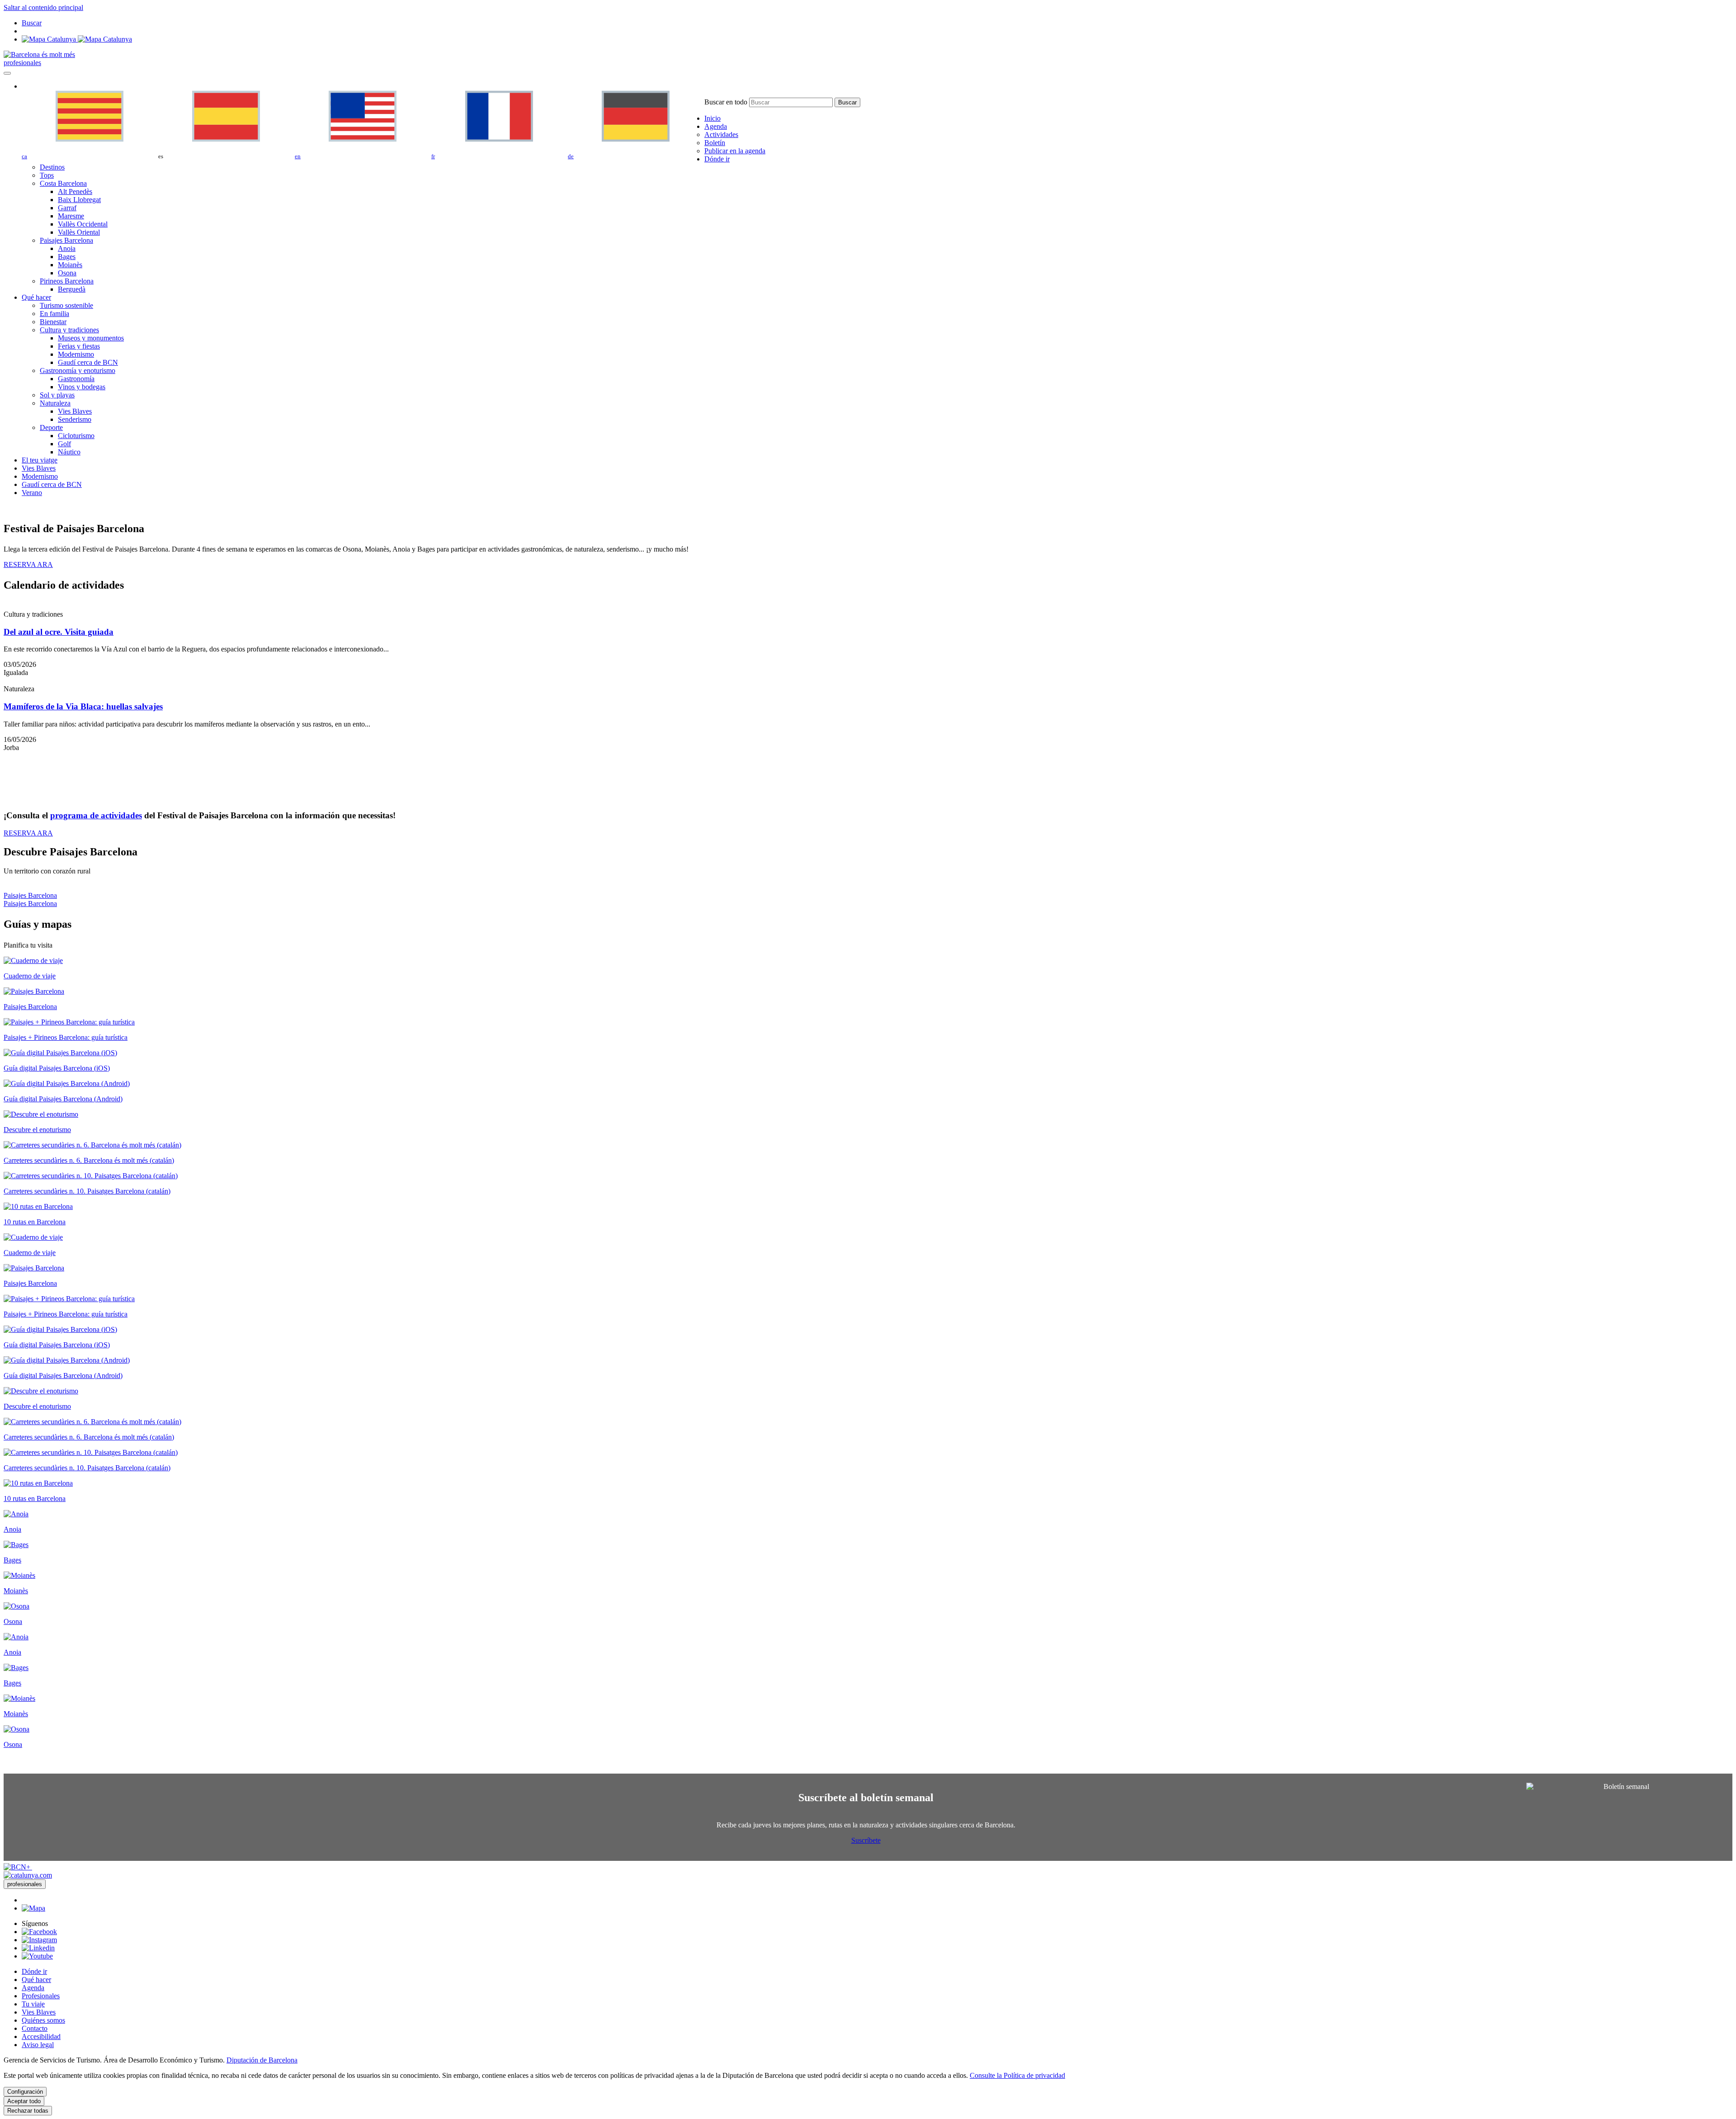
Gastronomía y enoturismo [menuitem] (78, 370)
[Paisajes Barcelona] (34, 991)
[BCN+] (18, 1867)
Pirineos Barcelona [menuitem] (67, 281)
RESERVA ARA (28, 564)
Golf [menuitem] (64, 444)
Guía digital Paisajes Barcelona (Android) (63, 1099)
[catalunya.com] (28, 1875)
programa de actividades (96, 815)
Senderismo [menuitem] (75, 419)
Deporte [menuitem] (51, 427)
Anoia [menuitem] (67, 248)
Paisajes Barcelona (30, 895)
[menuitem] (712, 118)
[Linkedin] (38, 1948)
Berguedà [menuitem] (72, 289)
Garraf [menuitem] (67, 208)
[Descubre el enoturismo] (41, 1114)
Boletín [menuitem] (715, 143)
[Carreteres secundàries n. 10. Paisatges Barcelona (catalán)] (91, 1176)
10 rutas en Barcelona (35, 1222)
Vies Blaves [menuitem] (75, 411)
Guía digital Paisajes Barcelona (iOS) (57, 1068)
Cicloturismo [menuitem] (76, 436)
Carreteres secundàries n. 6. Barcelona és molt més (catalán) (89, 1160)
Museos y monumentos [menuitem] (91, 338)
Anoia (12, 1529)
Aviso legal (38, 2045)
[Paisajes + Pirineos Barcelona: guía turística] (69, 1022)
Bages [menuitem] (67, 257)
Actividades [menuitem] (721, 135)
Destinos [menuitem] (52, 167)
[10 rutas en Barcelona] (38, 1206)
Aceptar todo (24, 2101)
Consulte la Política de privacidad (1017, 2075)
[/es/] (39, 54)
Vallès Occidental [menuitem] (83, 224)
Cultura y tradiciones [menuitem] (69, 330)
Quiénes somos (43, 2020)
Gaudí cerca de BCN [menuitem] (88, 362)
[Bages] (16, 1545)
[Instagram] (39, 1940)
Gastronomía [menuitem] (76, 379)
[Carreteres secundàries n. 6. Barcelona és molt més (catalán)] (92, 1145)
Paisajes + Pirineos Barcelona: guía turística (66, 1037)
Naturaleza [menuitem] (55, 403)
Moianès (16, 1591)
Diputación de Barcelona (262, 2060)
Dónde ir (34, 1971)
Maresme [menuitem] (71, 216)
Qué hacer (36, 1980)
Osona (13, 1621)
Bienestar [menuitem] (53, 322)
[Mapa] (77, 39)
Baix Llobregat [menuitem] (79, 200)
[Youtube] (37, 1956)
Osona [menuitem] (67, 273)
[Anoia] (16, 1514)
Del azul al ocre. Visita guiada (59, 632)
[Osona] (17, 1606)
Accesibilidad (41, 2036)
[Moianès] (19, 1575)
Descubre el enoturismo (37, 1130)
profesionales (22, 63)
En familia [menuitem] (54, 314)
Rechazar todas (28, 2111)
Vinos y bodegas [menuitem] (82, 387)
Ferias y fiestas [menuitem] (79, 346)
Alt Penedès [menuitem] (75, 191)
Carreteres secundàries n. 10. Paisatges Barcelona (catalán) (87, 1191)
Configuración (25, 2092)
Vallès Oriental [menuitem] (79, 232)
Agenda (33, 1988)
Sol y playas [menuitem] (57, 395)
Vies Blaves (39, 2012)
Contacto (35, 2028)
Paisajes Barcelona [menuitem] (66, 240)
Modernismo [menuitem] (76, 354)
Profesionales (41, 1996)
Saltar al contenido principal (43, 7)
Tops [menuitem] (47, 175)
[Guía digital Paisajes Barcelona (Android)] (67, 1083)
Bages (12, 1560)
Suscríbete (866, 1840)
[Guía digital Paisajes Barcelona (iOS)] (60, 1053)
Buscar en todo (726, 102)
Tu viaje (33, 2004)
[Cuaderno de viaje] (33, 960)
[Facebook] (39, 1932)
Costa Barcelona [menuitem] (63, 183)
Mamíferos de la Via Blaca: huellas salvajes (83, 706)
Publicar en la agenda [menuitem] (735, 151)
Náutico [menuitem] (69, 452)
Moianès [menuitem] (70, 265)
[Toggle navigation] (7, 73)
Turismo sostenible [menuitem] (66, 305)
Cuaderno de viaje (30, 976)
